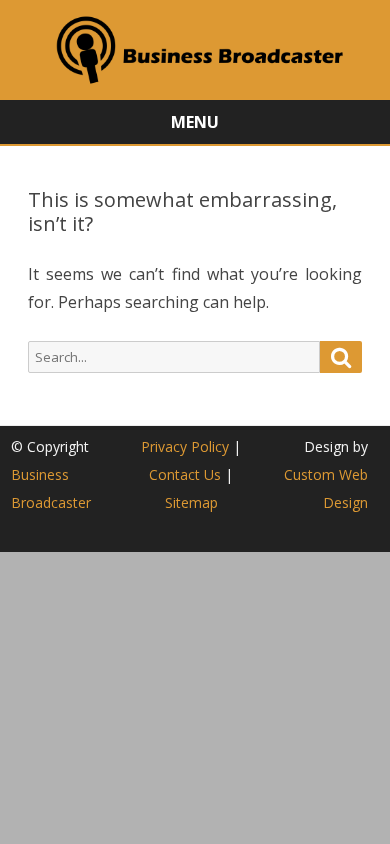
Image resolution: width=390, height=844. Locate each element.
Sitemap (191, 502)
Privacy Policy (185, 446)
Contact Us (185, 474)
